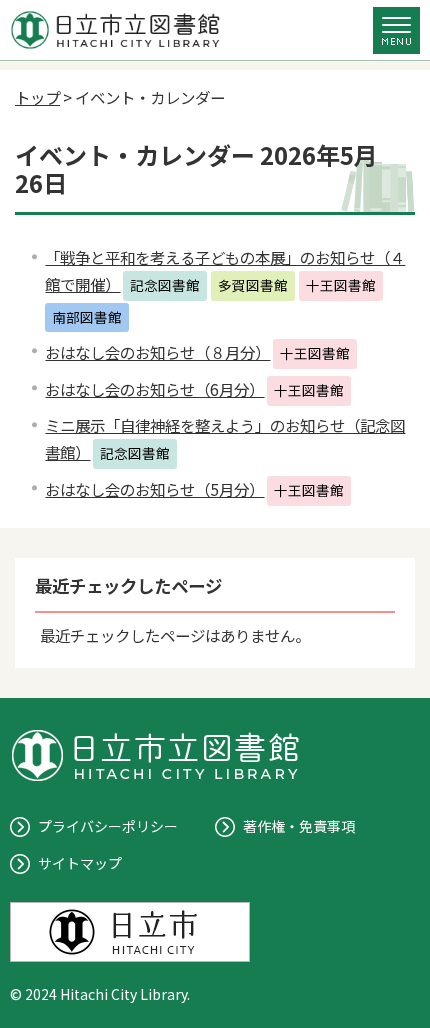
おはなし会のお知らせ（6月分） (154, 389)
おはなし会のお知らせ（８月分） (157, 352)
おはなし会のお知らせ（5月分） (154, 489)
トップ (37, 97)
